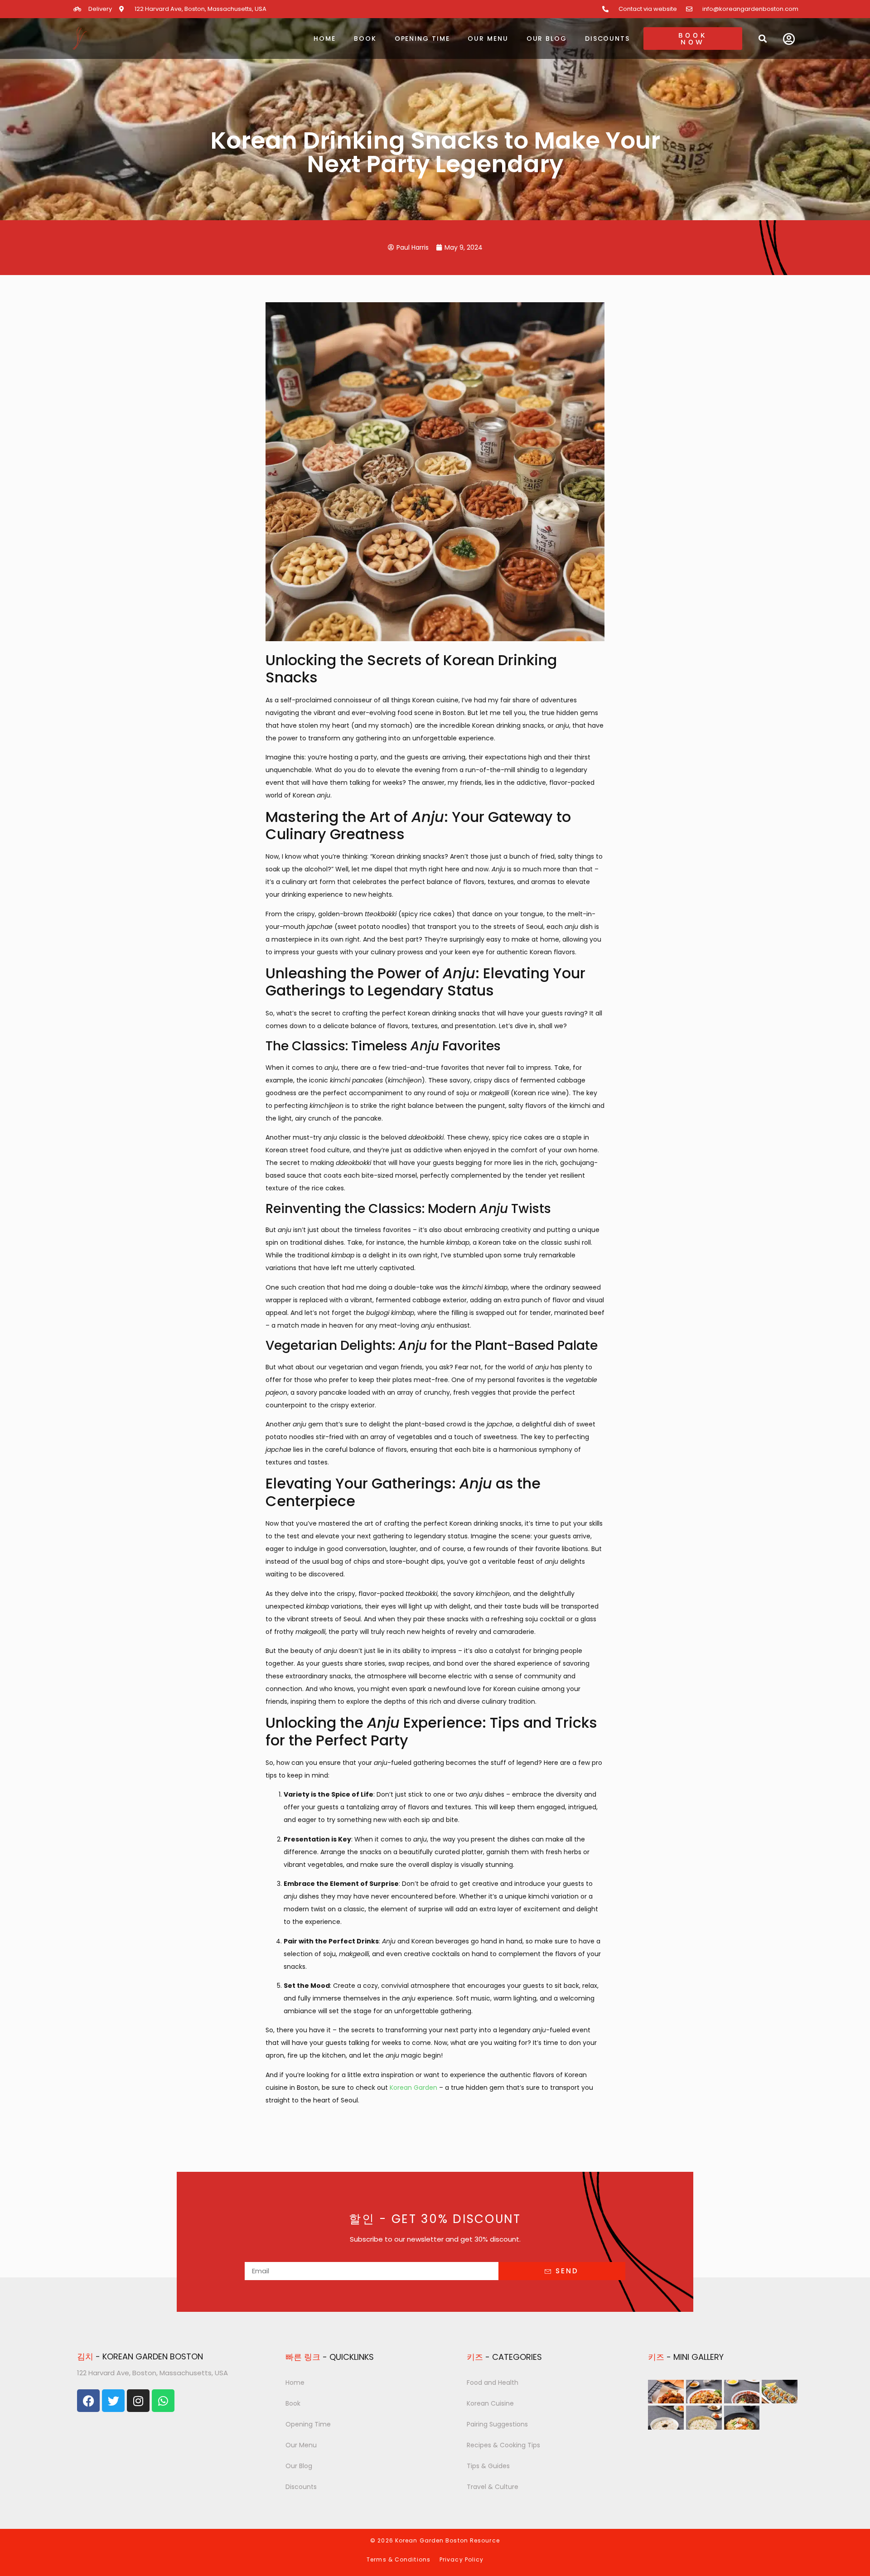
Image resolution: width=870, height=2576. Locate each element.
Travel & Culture (493, 2487)
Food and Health (493, 2383)
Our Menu (488, 39)
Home (325, 39)
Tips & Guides (488, 2466)
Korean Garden (413, 2088)
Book (365, 39)
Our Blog (547, 39)
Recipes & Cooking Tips (503, 2445)
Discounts (607, 39)
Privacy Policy (462, 2559)
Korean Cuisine (490, 2403)
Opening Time (422, 39)
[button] (762, 38)
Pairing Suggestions (497, 2424)
